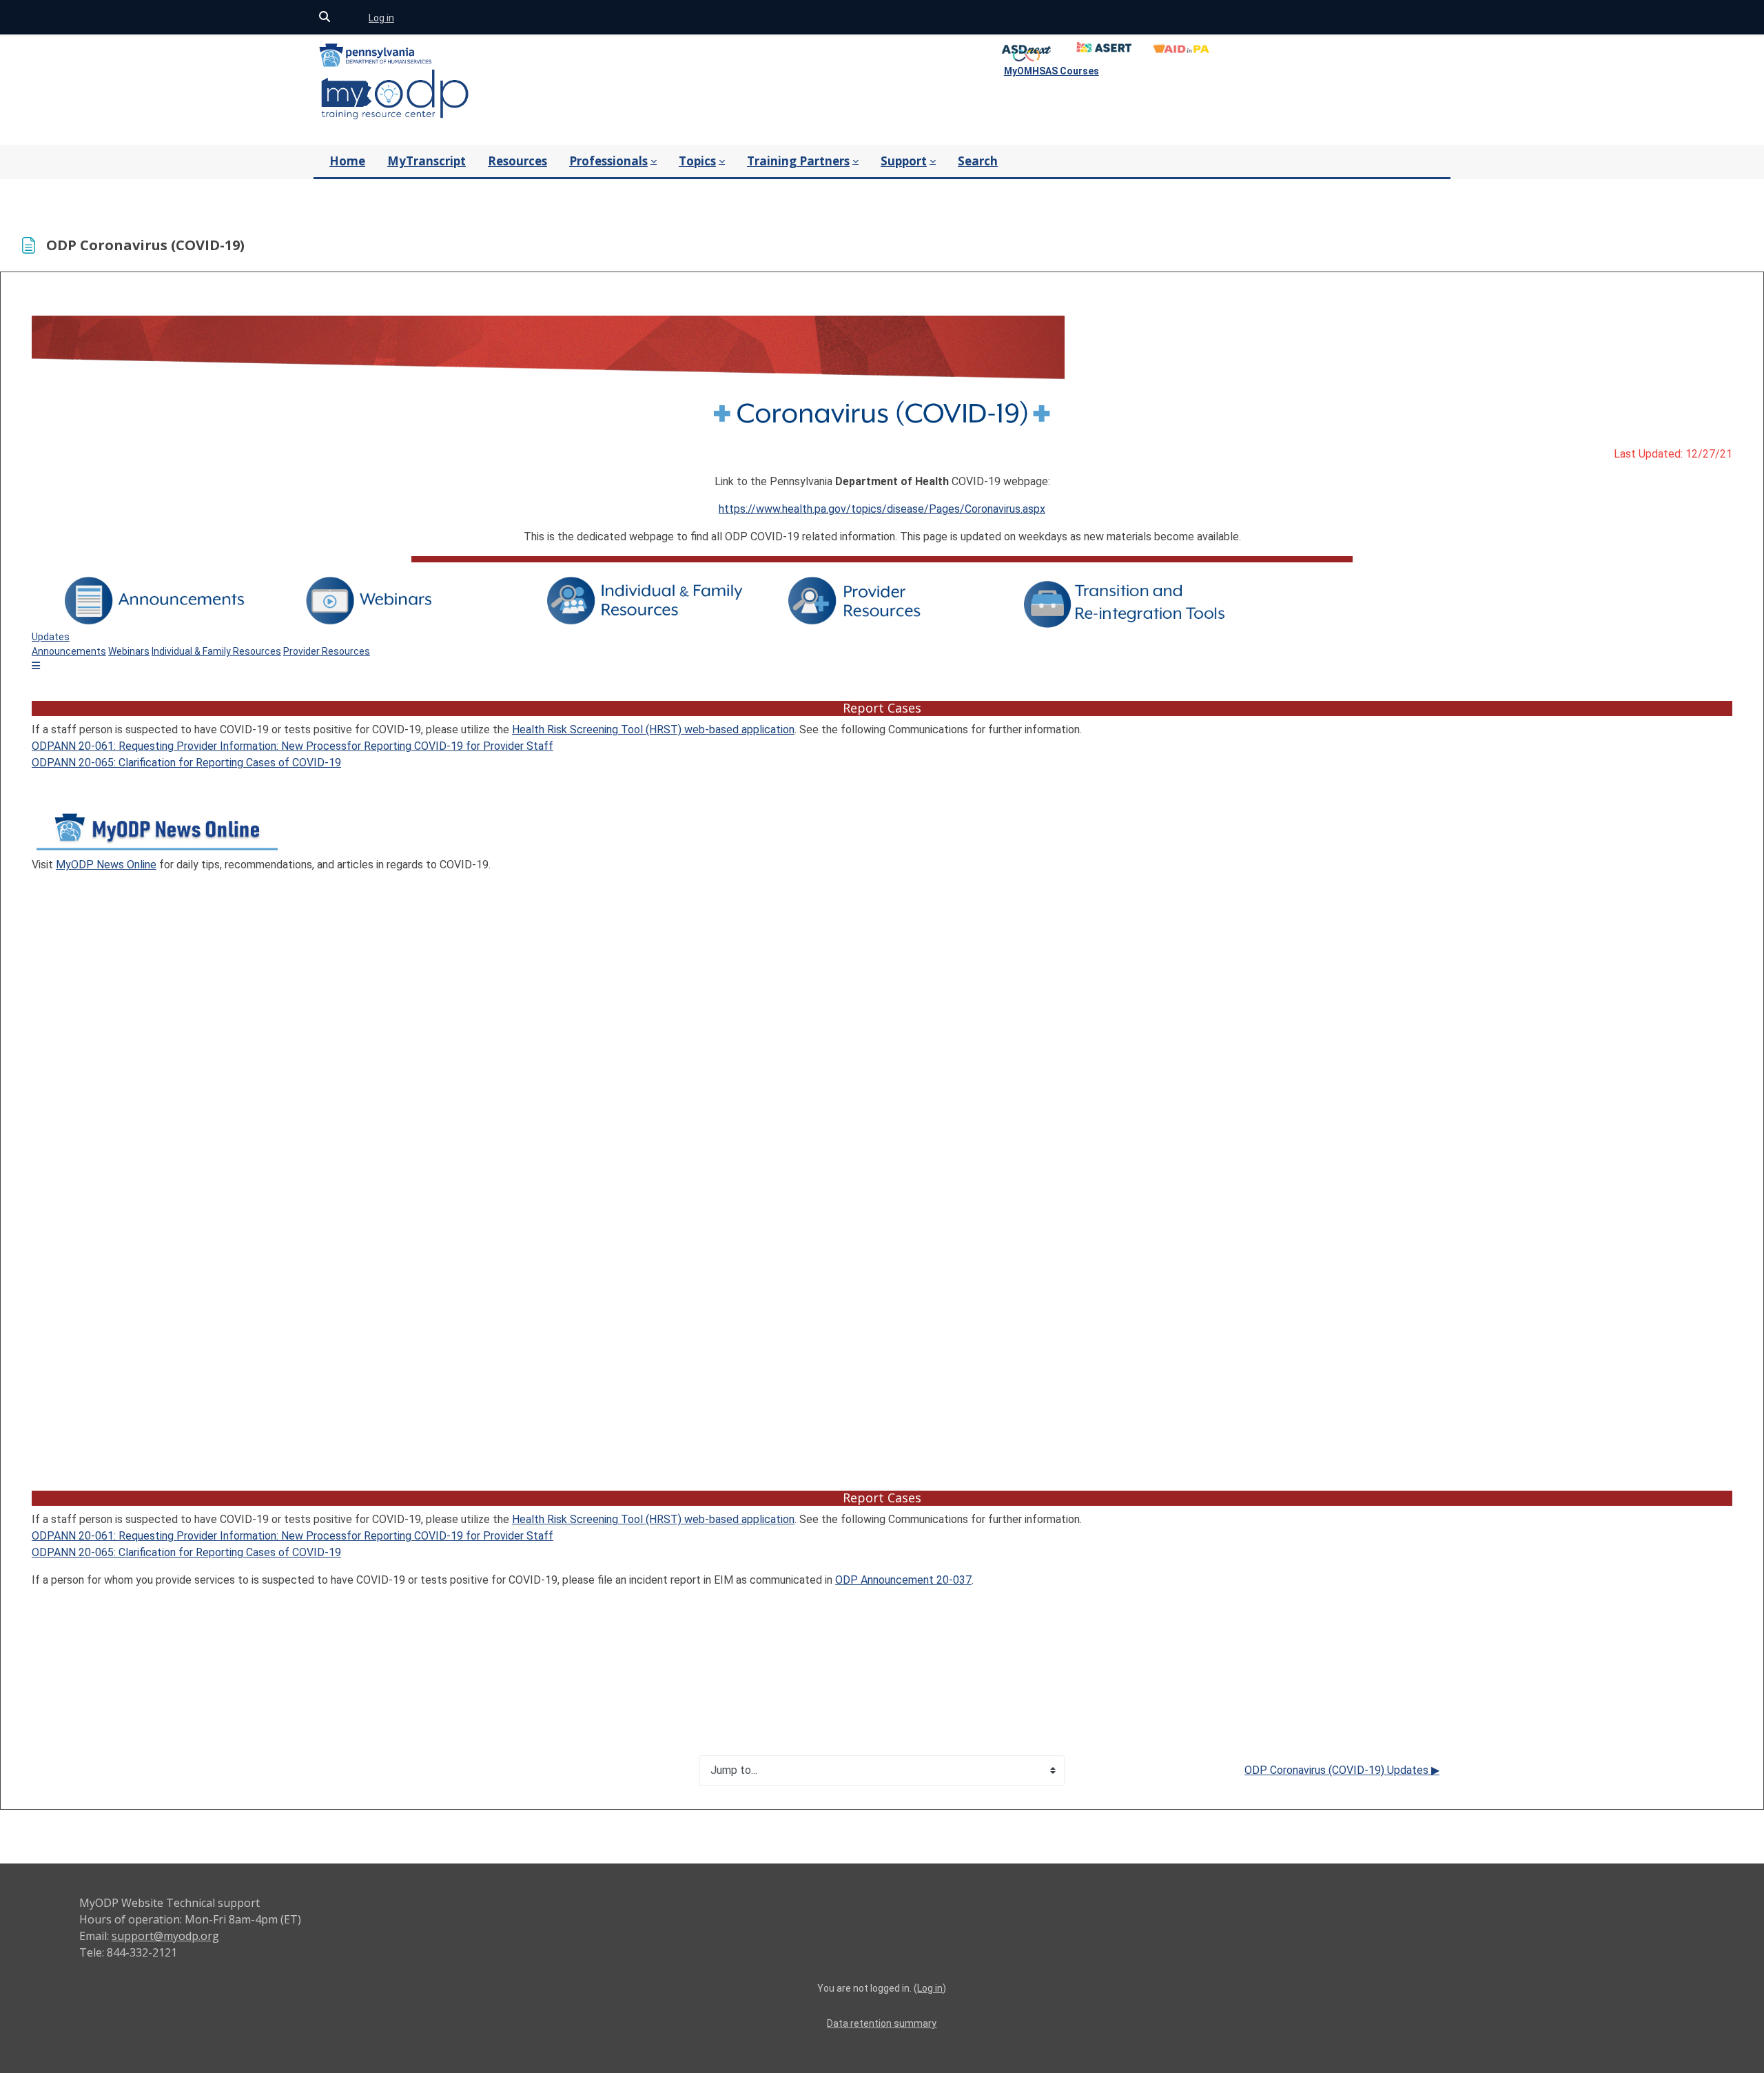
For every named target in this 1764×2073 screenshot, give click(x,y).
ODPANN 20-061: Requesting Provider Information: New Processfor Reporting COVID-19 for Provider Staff (293, 746)
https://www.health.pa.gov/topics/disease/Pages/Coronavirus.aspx (882, 509)
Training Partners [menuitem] (798, 161)
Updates (51, 637)
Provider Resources (327, 651)
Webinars (129, 651)
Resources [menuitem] (517, 161)
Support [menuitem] (904, 161)
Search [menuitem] (978, 161)
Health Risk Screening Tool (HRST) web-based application (653, 729)
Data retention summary (882, 2023)
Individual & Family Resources (216, 651)
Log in (381, 18)
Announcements (69, 651)
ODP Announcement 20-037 (903, 1580)
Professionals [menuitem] (608, 161)
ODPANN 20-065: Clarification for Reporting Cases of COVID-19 (186, 763)
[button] (325, 18)
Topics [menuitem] (697, 161)
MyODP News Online (106, 865)
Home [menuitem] (347, 161)
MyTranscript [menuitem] (427, 161)
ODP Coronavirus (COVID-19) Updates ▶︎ (1342, 1770)
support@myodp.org (165, 1936)
